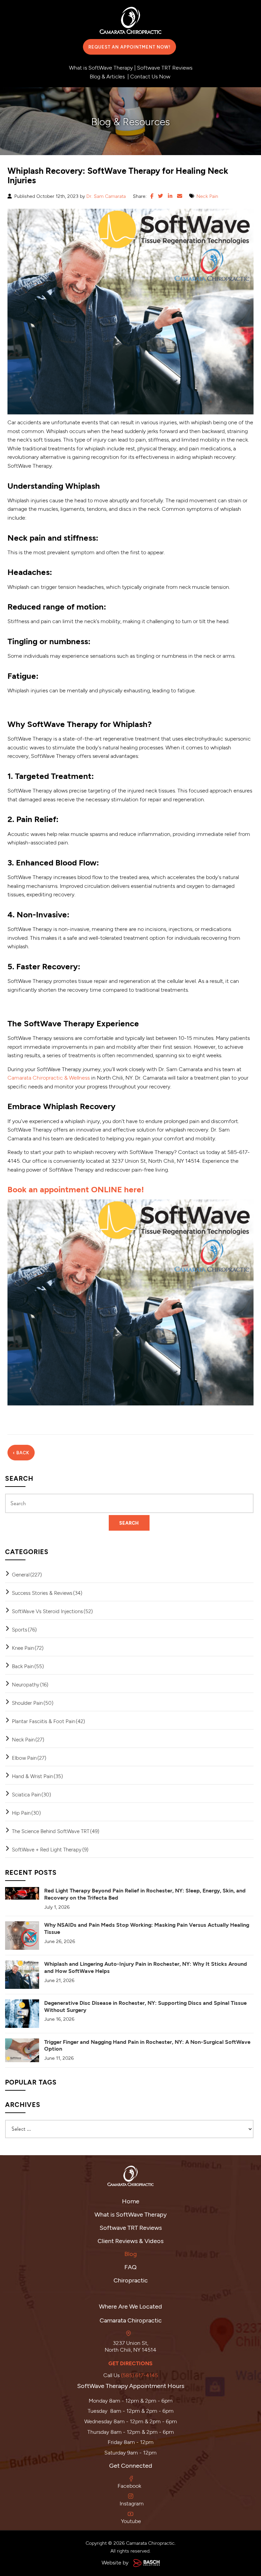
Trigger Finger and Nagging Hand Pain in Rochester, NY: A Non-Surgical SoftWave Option (147, 2045)
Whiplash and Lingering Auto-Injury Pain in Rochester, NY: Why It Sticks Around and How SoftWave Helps (146, 1967)
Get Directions (130, 2363)
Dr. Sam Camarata (106, 196)
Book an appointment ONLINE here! (76, 1189)
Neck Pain (207, 196)
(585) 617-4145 (140, 2375)
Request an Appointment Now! (129, 47)
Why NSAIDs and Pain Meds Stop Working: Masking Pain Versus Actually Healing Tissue (147, 1928)
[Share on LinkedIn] (170, 196)
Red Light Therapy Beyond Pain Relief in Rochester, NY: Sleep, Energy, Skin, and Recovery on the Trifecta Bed (145, 1894)
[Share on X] (161, 196)
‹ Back (21, 1453)
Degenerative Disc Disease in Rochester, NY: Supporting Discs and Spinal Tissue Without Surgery (145, 2006)
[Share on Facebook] (152, 196)
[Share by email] (180, 196)
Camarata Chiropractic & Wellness (49, 1077)
